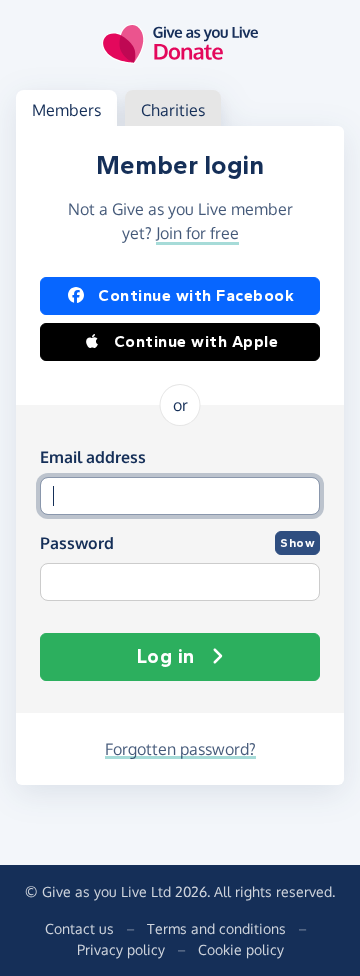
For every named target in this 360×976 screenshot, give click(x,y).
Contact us (79, 928)
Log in (166, 656)
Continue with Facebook (196, 295)
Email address (93, 457)
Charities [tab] (173, 110)
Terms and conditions (216, 928)
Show (297, 543)
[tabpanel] (180, 455)
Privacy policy (121, 949)
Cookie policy (241, 949)
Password (77, 543)
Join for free (197, 233)
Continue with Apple (196, 341)
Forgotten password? (180, 749)
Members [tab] (66, 110)
